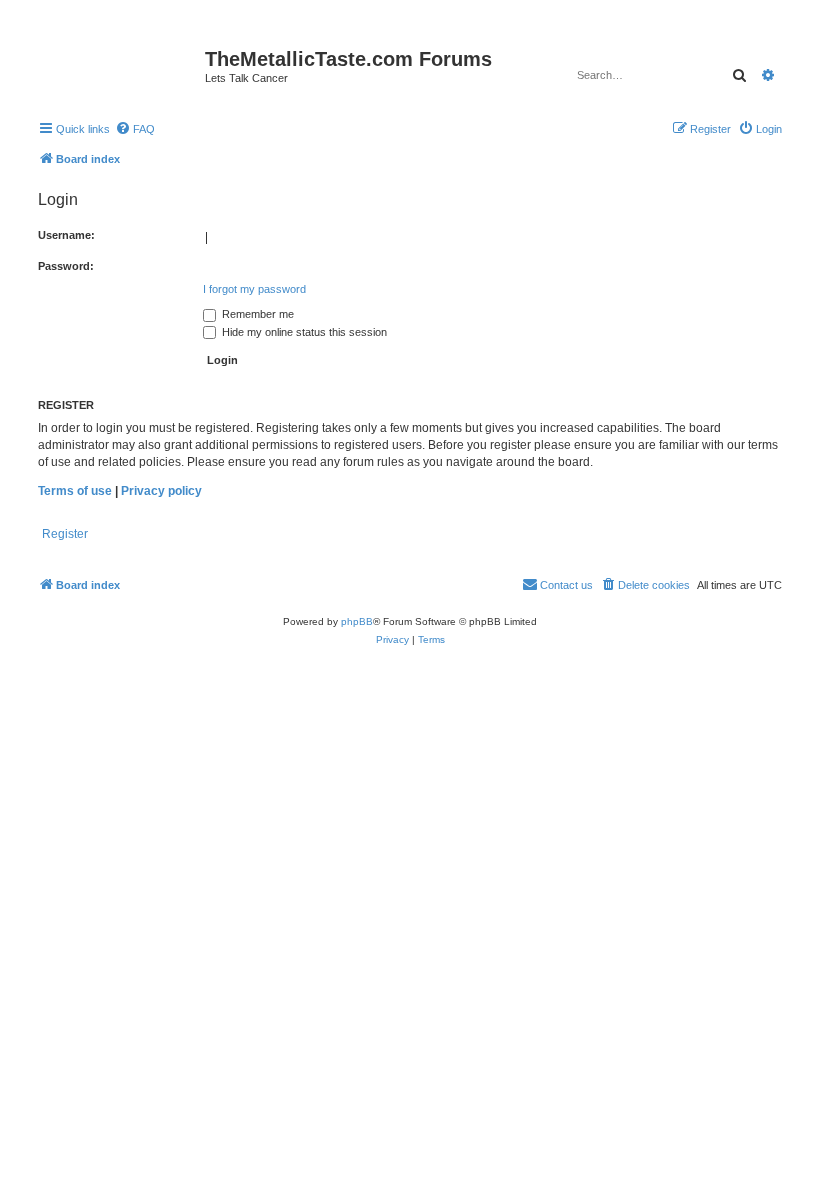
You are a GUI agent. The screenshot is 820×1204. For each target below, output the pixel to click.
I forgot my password (254, 289)
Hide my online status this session (303, 332)
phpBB (357, 621)
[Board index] (119, 65)
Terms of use (75, 491)
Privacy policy (161, 491)
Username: (66, 235)
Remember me (256, 314)
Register (65, 534)
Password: (66, 266)
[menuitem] (135, 129)
